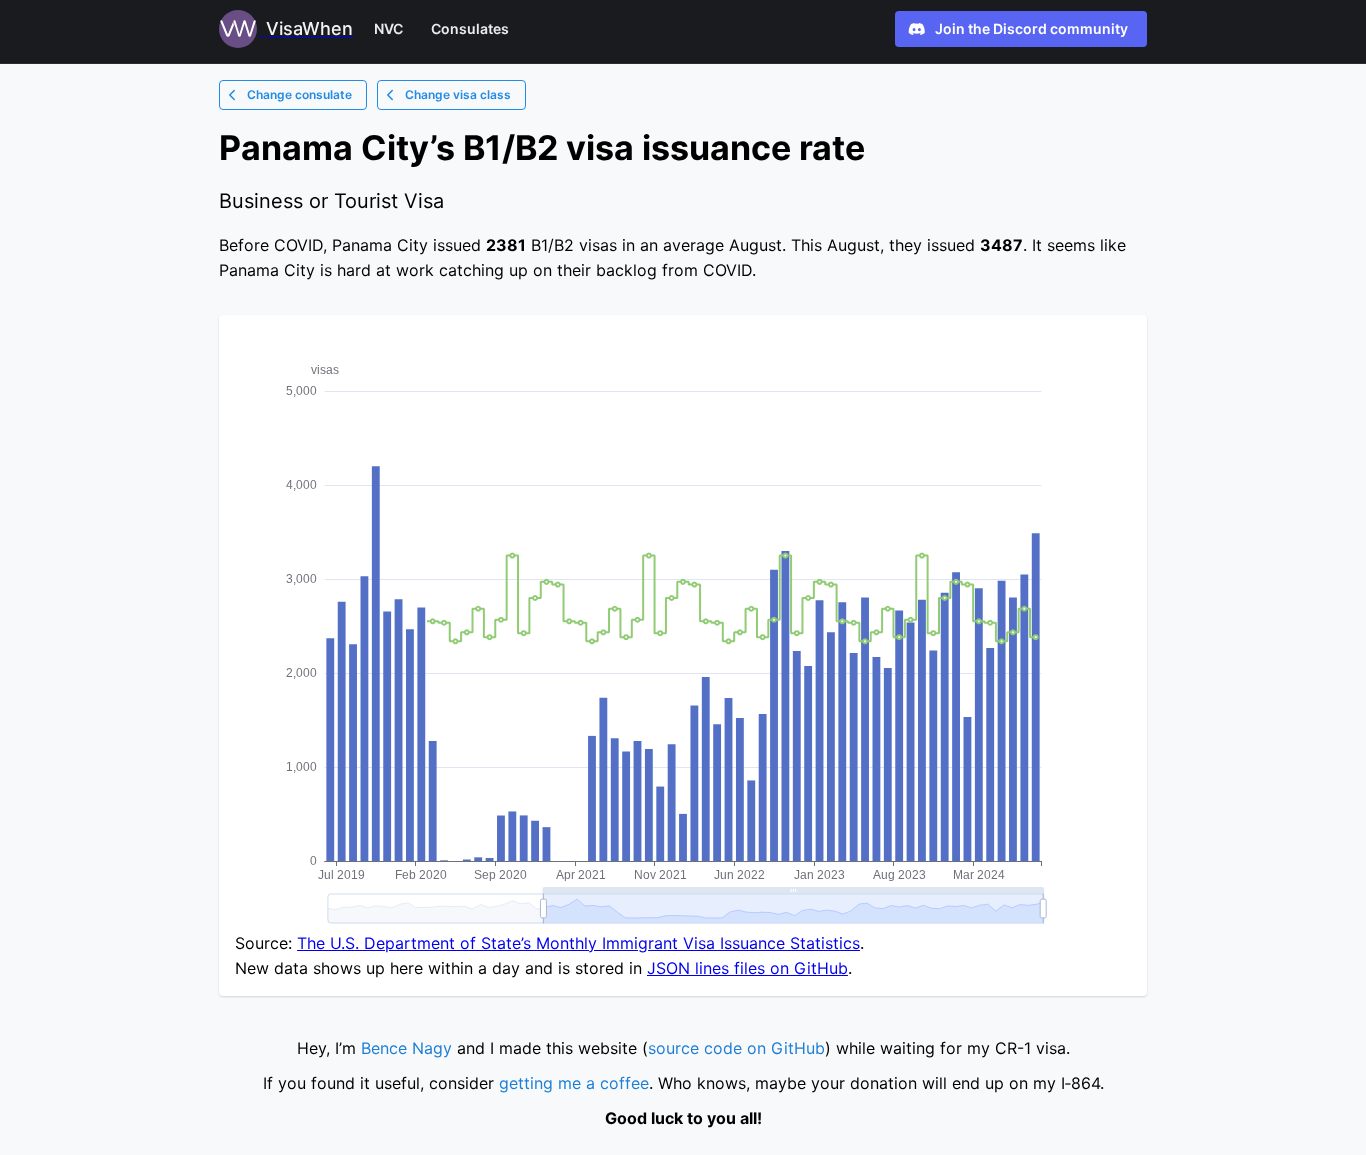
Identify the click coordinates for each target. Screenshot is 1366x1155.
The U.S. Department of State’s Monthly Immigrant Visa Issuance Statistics (578, 943)
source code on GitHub (736, 1048)
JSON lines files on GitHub (747, 968)
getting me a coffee (574, 1083)
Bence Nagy (406, 1048)
